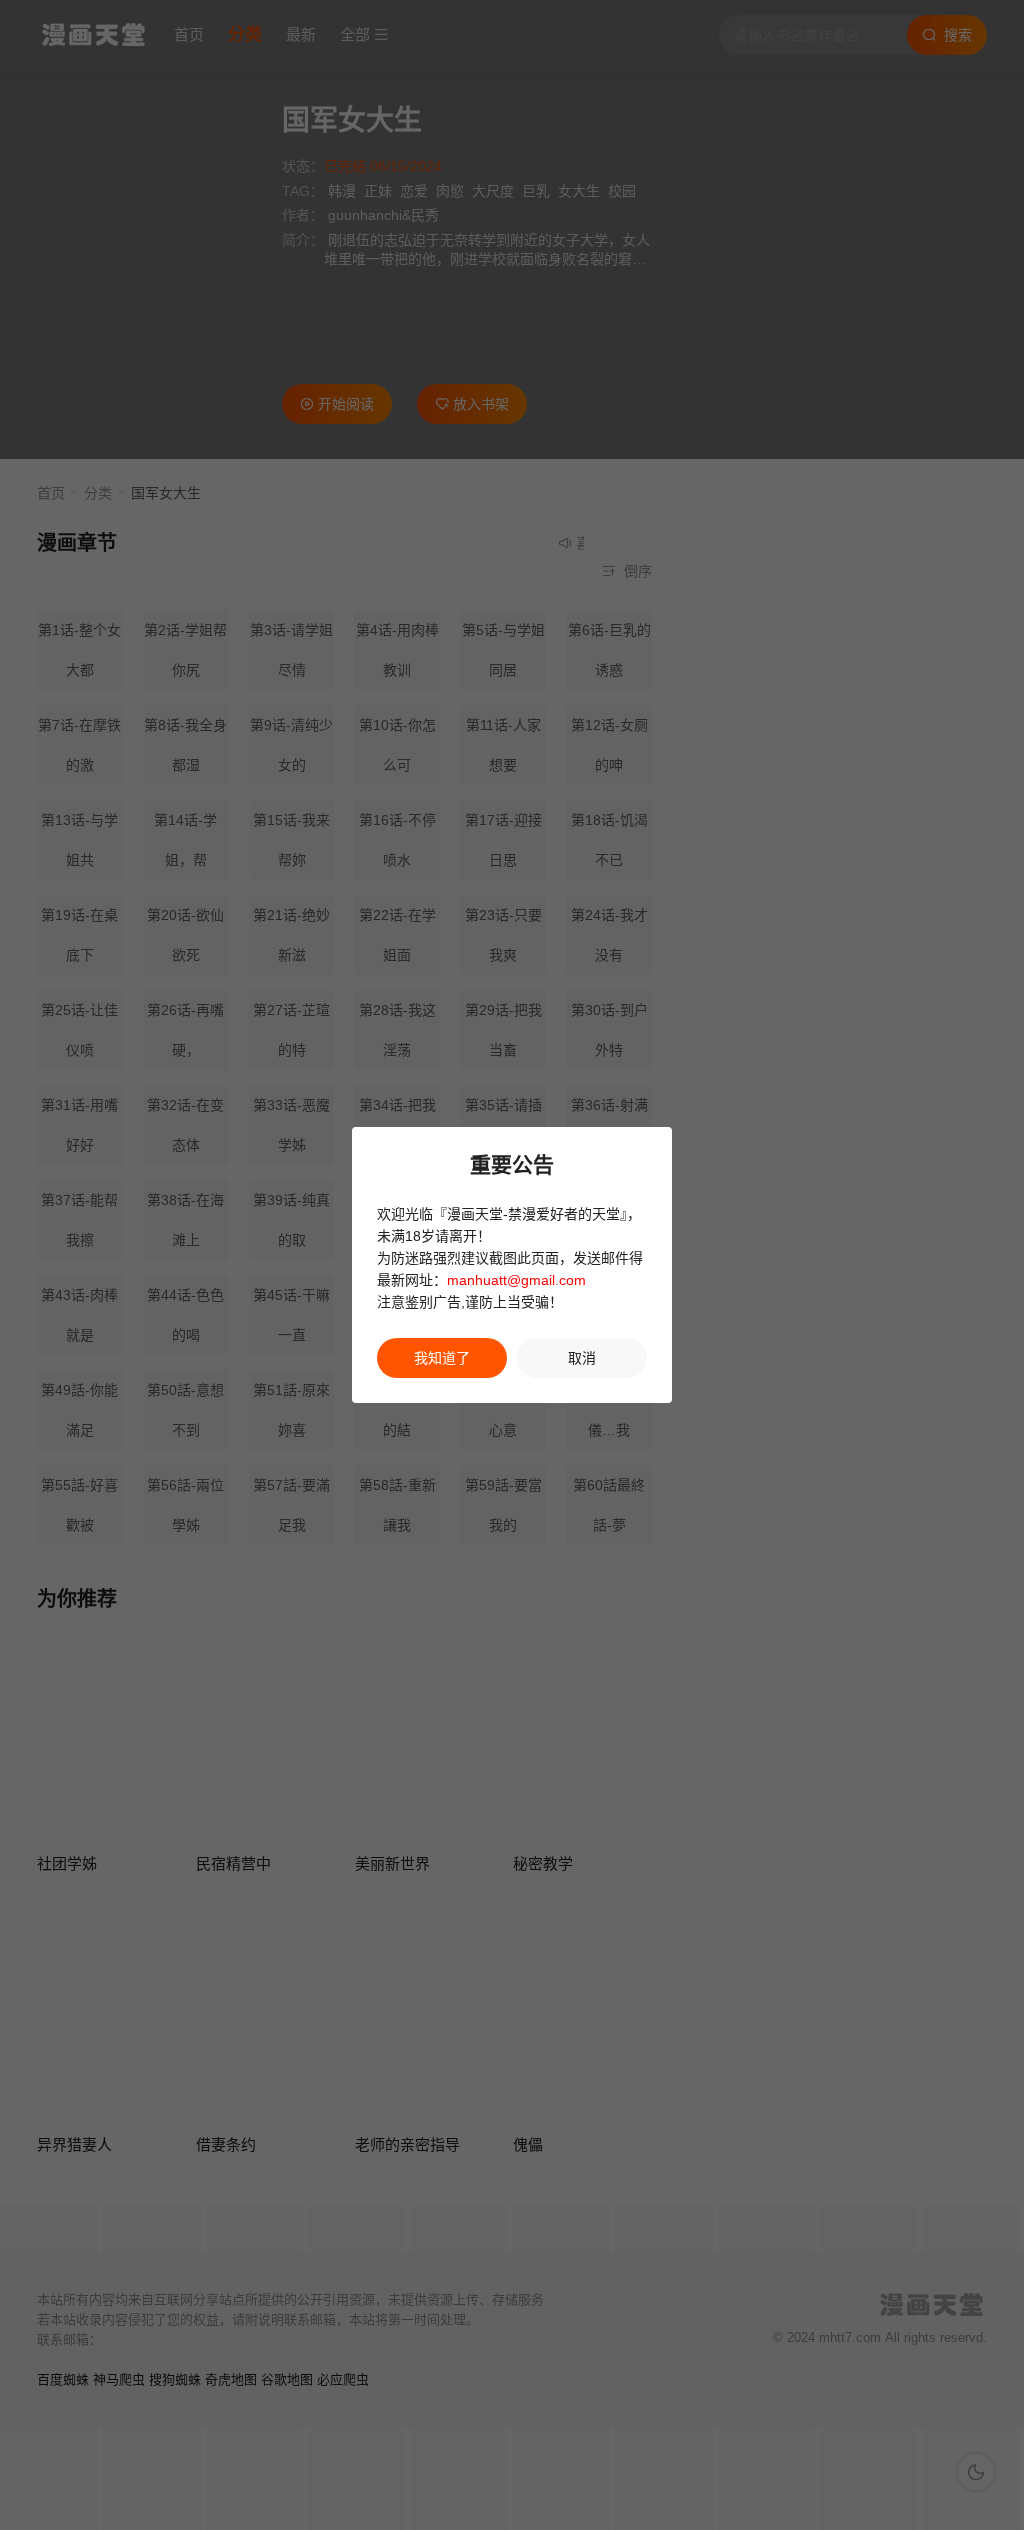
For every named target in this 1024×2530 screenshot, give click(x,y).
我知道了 (442, 1358)
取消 (582, 1358)
